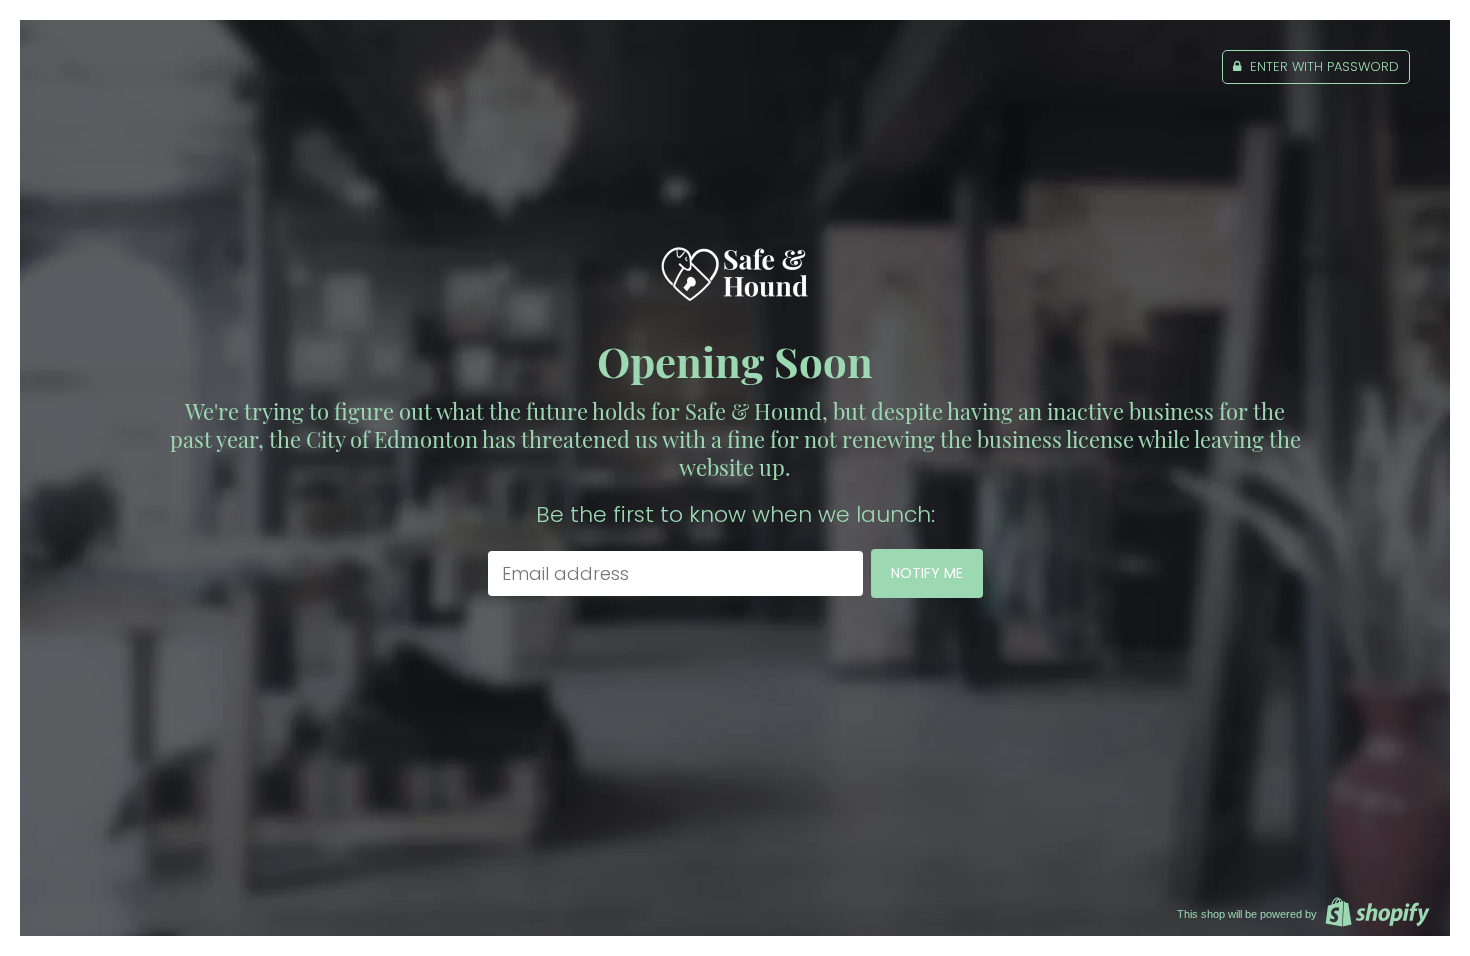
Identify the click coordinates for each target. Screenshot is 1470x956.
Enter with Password (1322, 66)
